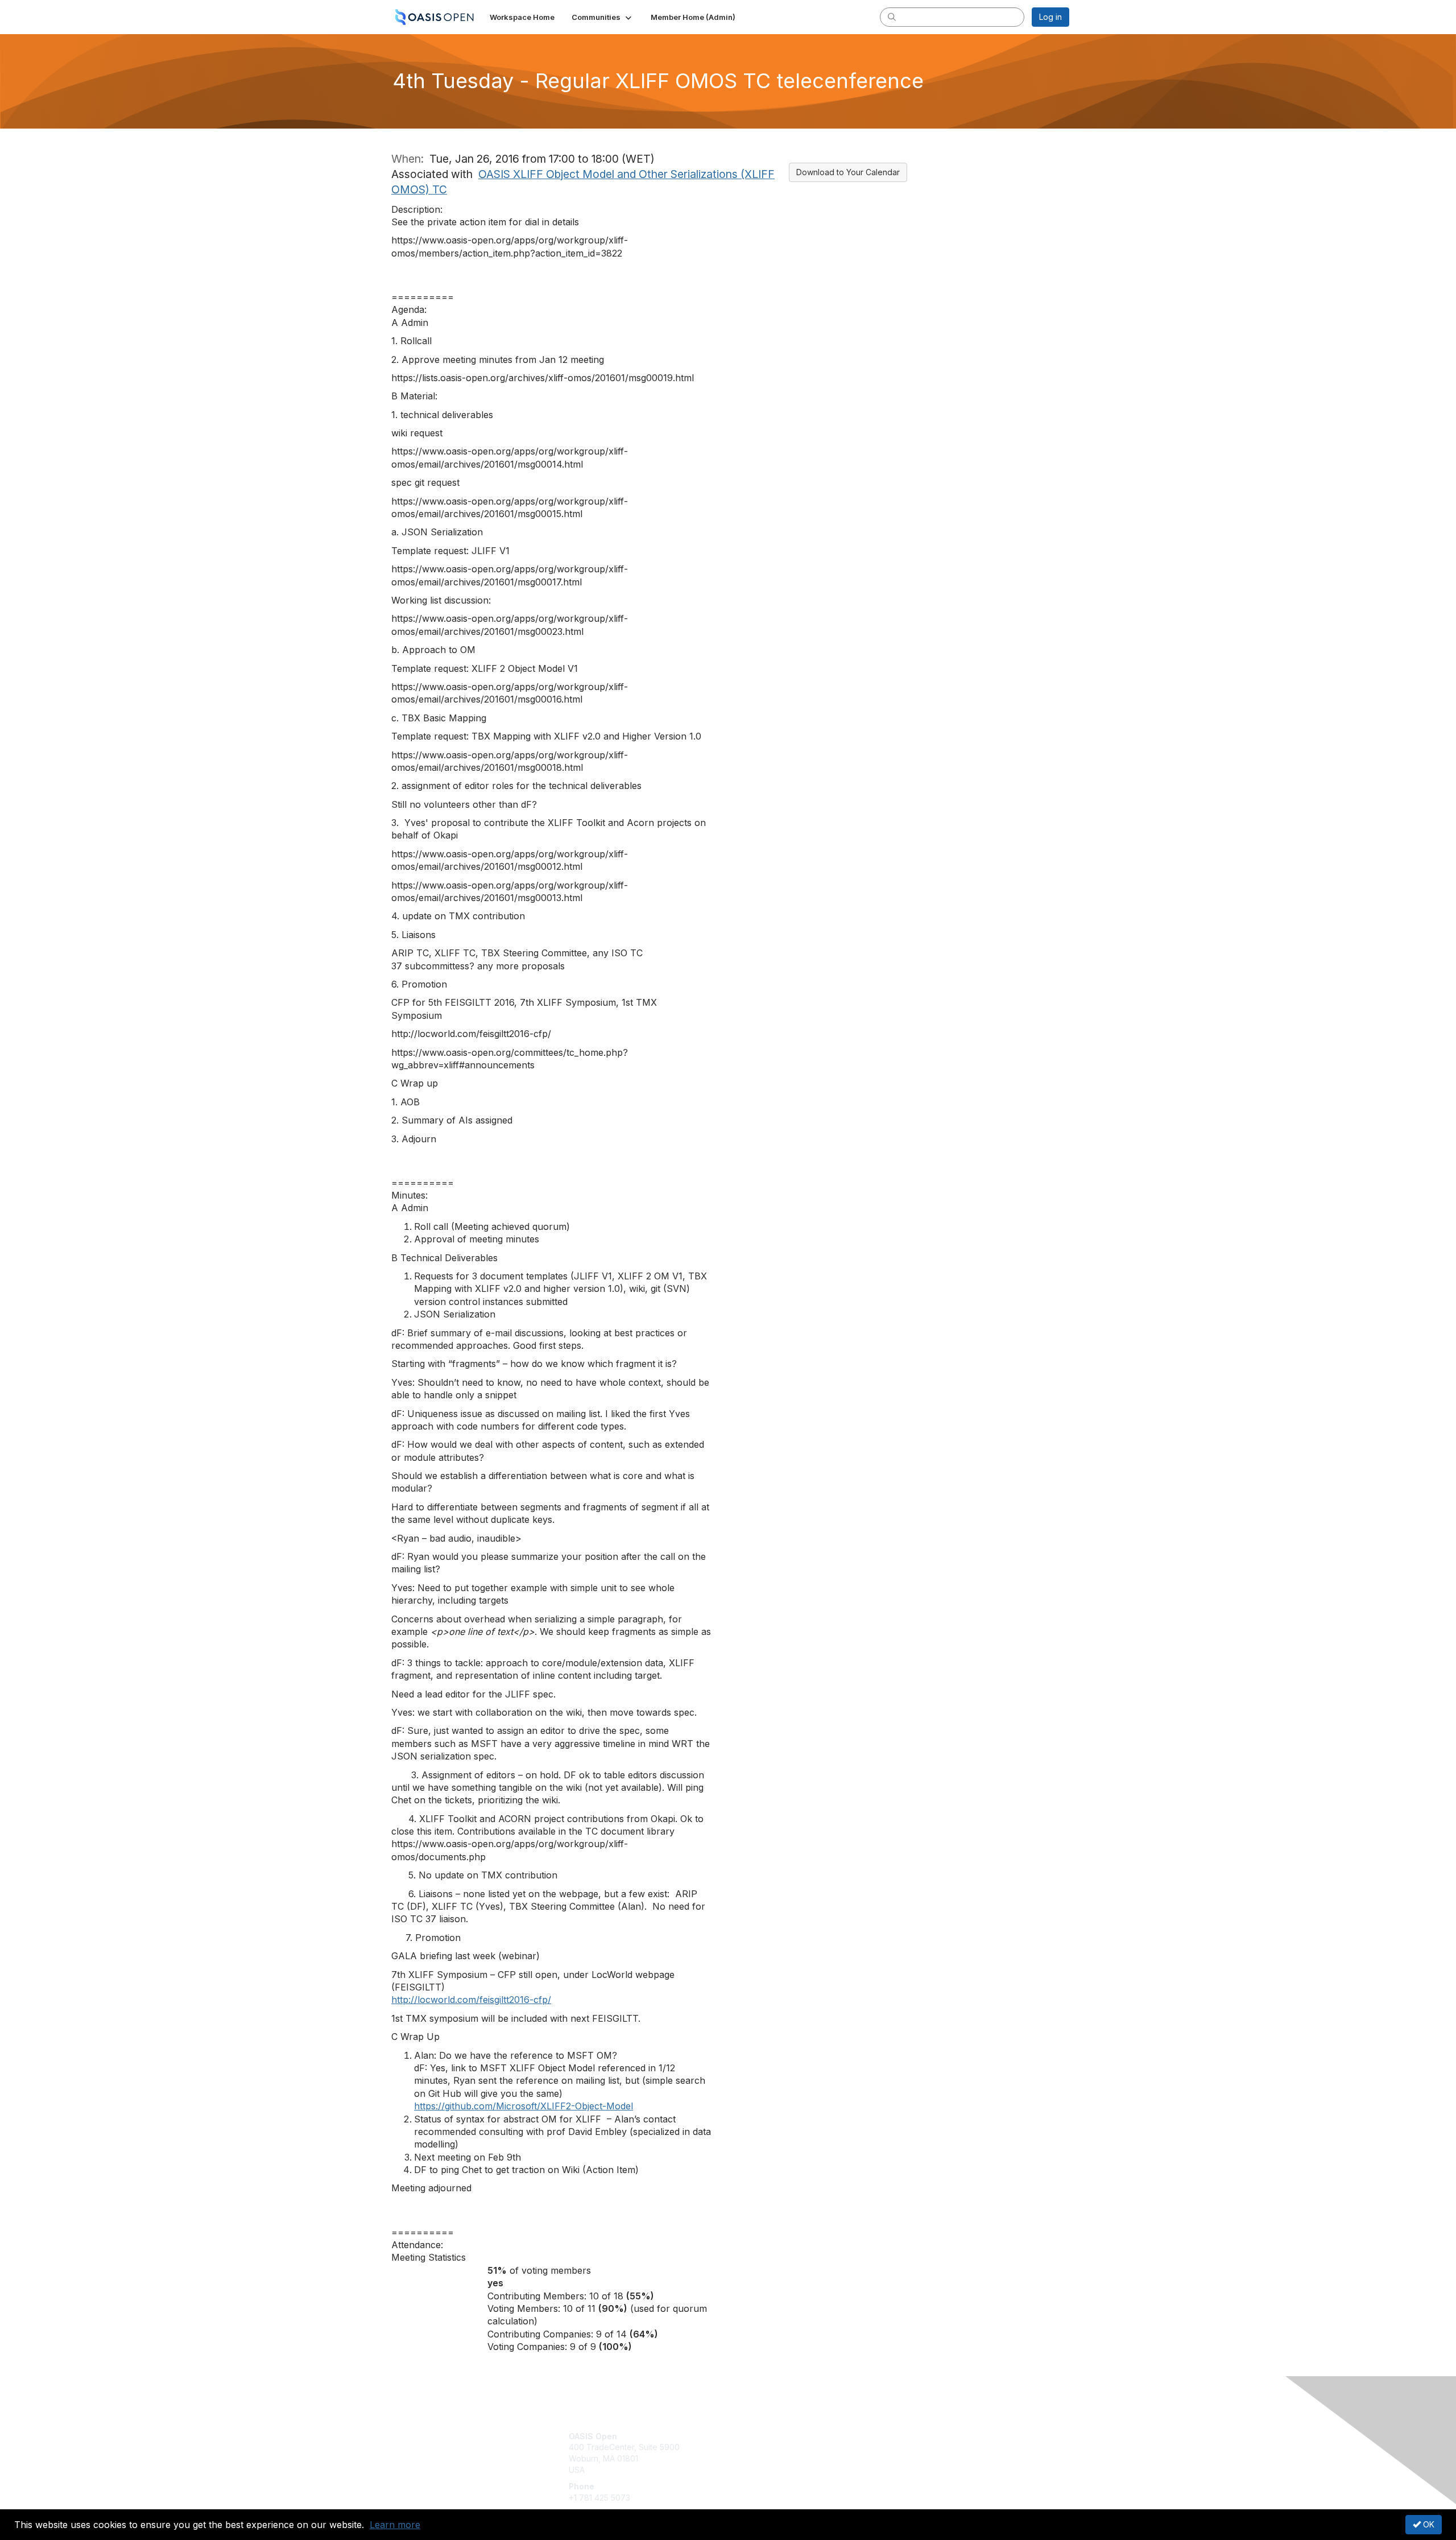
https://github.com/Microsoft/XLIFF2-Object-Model (524, 2106)
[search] (892, 16)
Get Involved (756, 2436)
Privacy (911, 2447)
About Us (914, 2436)
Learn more (395, 2525)
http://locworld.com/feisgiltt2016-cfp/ (471, 2000)
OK (1428, 2524)
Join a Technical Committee (784, 2470)
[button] (603, 17)
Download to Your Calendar (848, 172)
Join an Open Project (772, 2453)
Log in (1050, 17)
